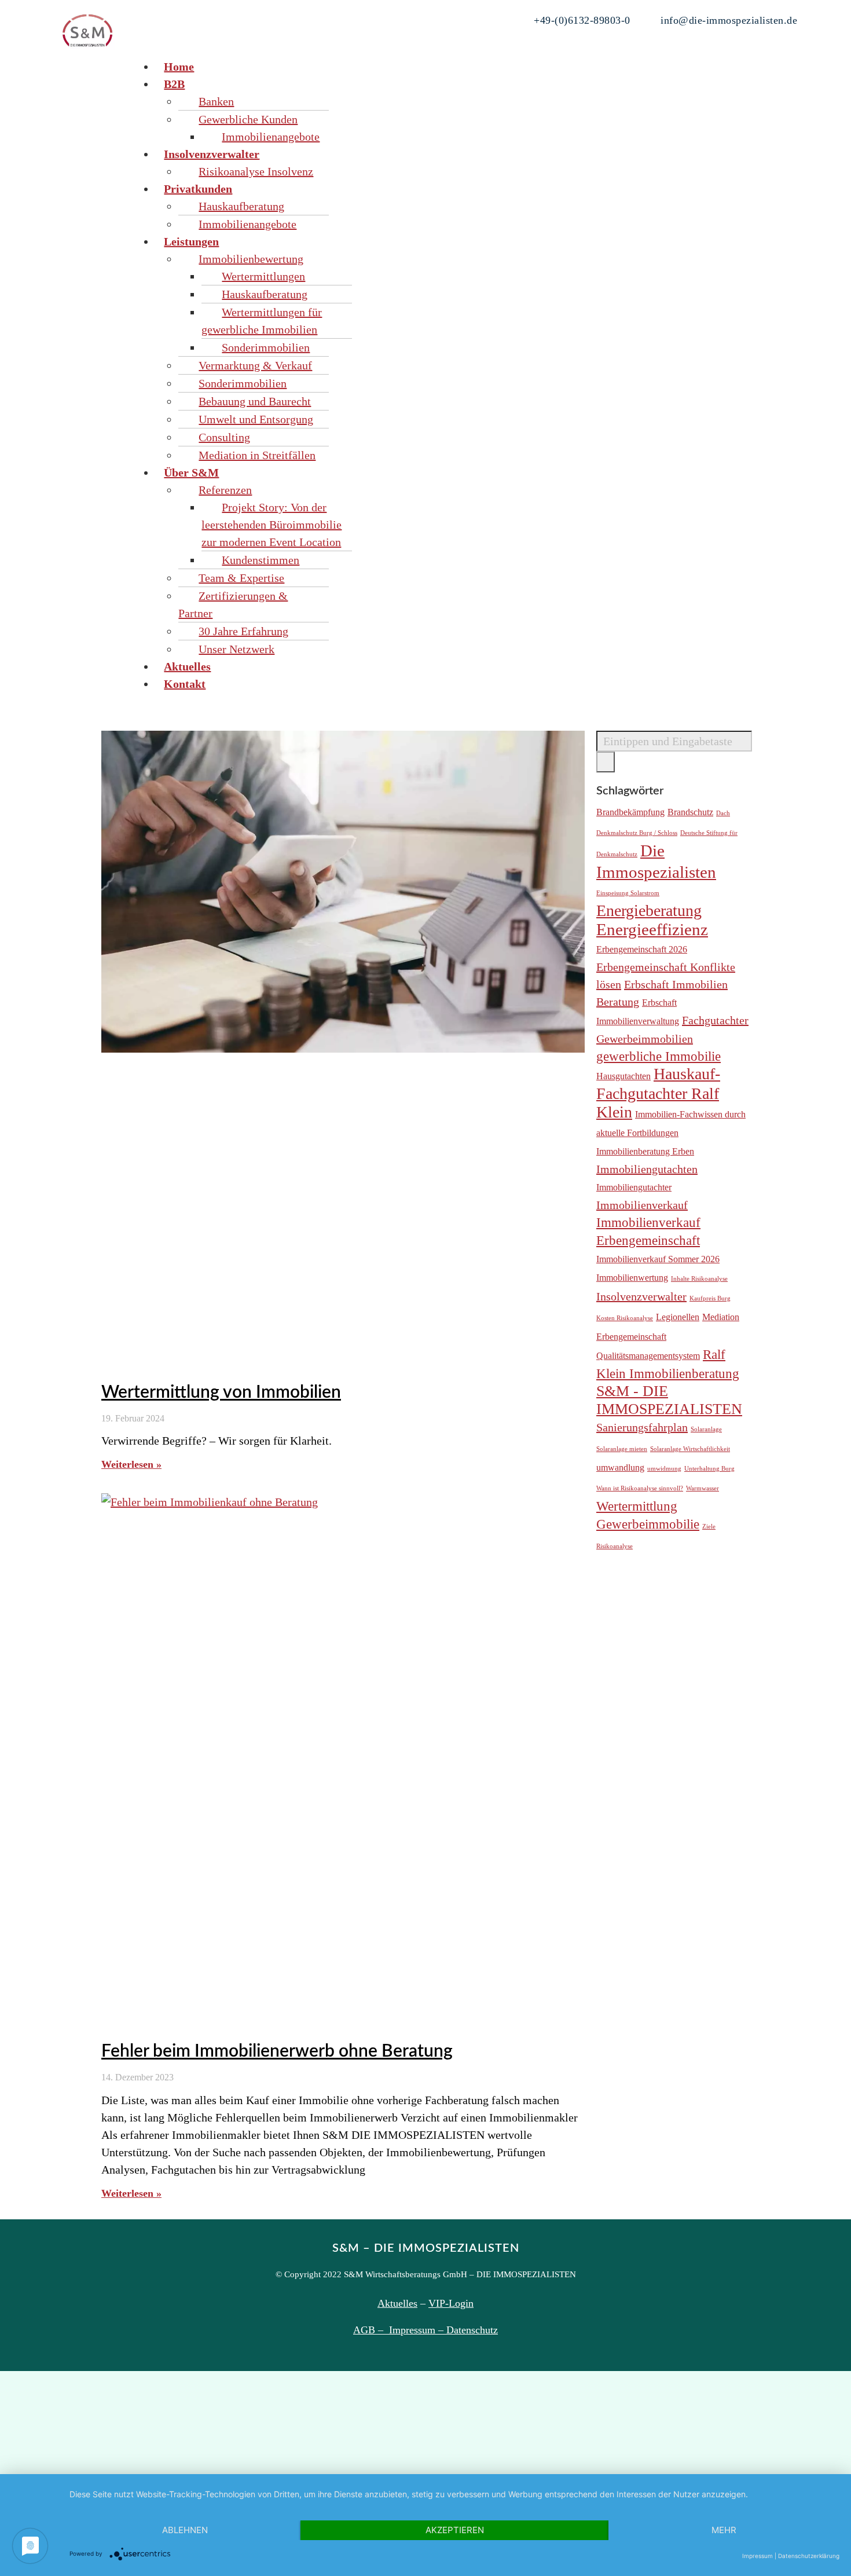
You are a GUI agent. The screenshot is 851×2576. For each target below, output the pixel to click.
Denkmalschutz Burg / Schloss (637, 833)
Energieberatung (649, 910)
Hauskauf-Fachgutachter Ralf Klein (658, 1093)
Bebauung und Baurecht (255, 401)
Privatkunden (198, 189)
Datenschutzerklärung (809, 2556)
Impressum (758, 2556)
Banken (216, 101)
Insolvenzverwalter (212, 154)
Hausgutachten (623, 1076)
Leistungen (191, 241)
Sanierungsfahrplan (642, 1427)
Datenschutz (472, 2330)
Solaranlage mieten (622, 1449)
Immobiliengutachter (634, 1188)
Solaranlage (706, 1429)
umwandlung (620, 1468)
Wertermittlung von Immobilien (221, 1393)
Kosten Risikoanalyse (625, 1318)
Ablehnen (185, 2530)
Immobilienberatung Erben (645, 1152)
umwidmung (664, 1469)
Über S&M (191, 472)
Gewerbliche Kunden (248, 119)
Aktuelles (187, 666)
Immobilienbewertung (251, 259)
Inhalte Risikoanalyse (699, 1279)
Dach (723, 813)
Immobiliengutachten (647, 1169)
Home (179, 67)
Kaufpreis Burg (710, 1298)
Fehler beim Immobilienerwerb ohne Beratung (277, 2051)
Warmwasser (703, 1488)
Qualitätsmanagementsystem (648, 1356)
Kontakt (185, 684)
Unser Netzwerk (236, 649)
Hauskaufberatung (241, 206)
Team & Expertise (241, 578)
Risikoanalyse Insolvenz (256, 171)
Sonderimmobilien (266, 347)
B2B (174, 84)
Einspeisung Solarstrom (628, 893)
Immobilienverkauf (642, 1205)
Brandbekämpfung (630, 812)
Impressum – (418, 2330)
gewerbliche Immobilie (659, 1056)
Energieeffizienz (652, 929)
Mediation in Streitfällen (257, 455)
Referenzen (225, 490)
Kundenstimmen (261, 560)
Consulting (224, 437)
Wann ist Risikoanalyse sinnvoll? (640, 1488)
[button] (465, 49)
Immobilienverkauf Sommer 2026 (658, 1259)
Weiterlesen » (131, 1464)
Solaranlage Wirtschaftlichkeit (690, 1449)
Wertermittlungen (263, 276)
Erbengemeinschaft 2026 (642, 950)
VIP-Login (451, 2303)
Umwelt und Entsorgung (256, 419)
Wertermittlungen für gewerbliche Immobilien (262, 321)
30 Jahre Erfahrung (243, 631)
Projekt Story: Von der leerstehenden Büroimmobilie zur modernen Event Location (272, 525)
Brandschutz (690, 812)
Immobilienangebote (271, 137)
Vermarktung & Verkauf (255, 365)
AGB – (371, 2330)
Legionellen (678, 1317)
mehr (724, 2530)
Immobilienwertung (632, 1278)
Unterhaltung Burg (709, 1469)
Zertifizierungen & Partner (233, 604)
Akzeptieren (455, 2530)
